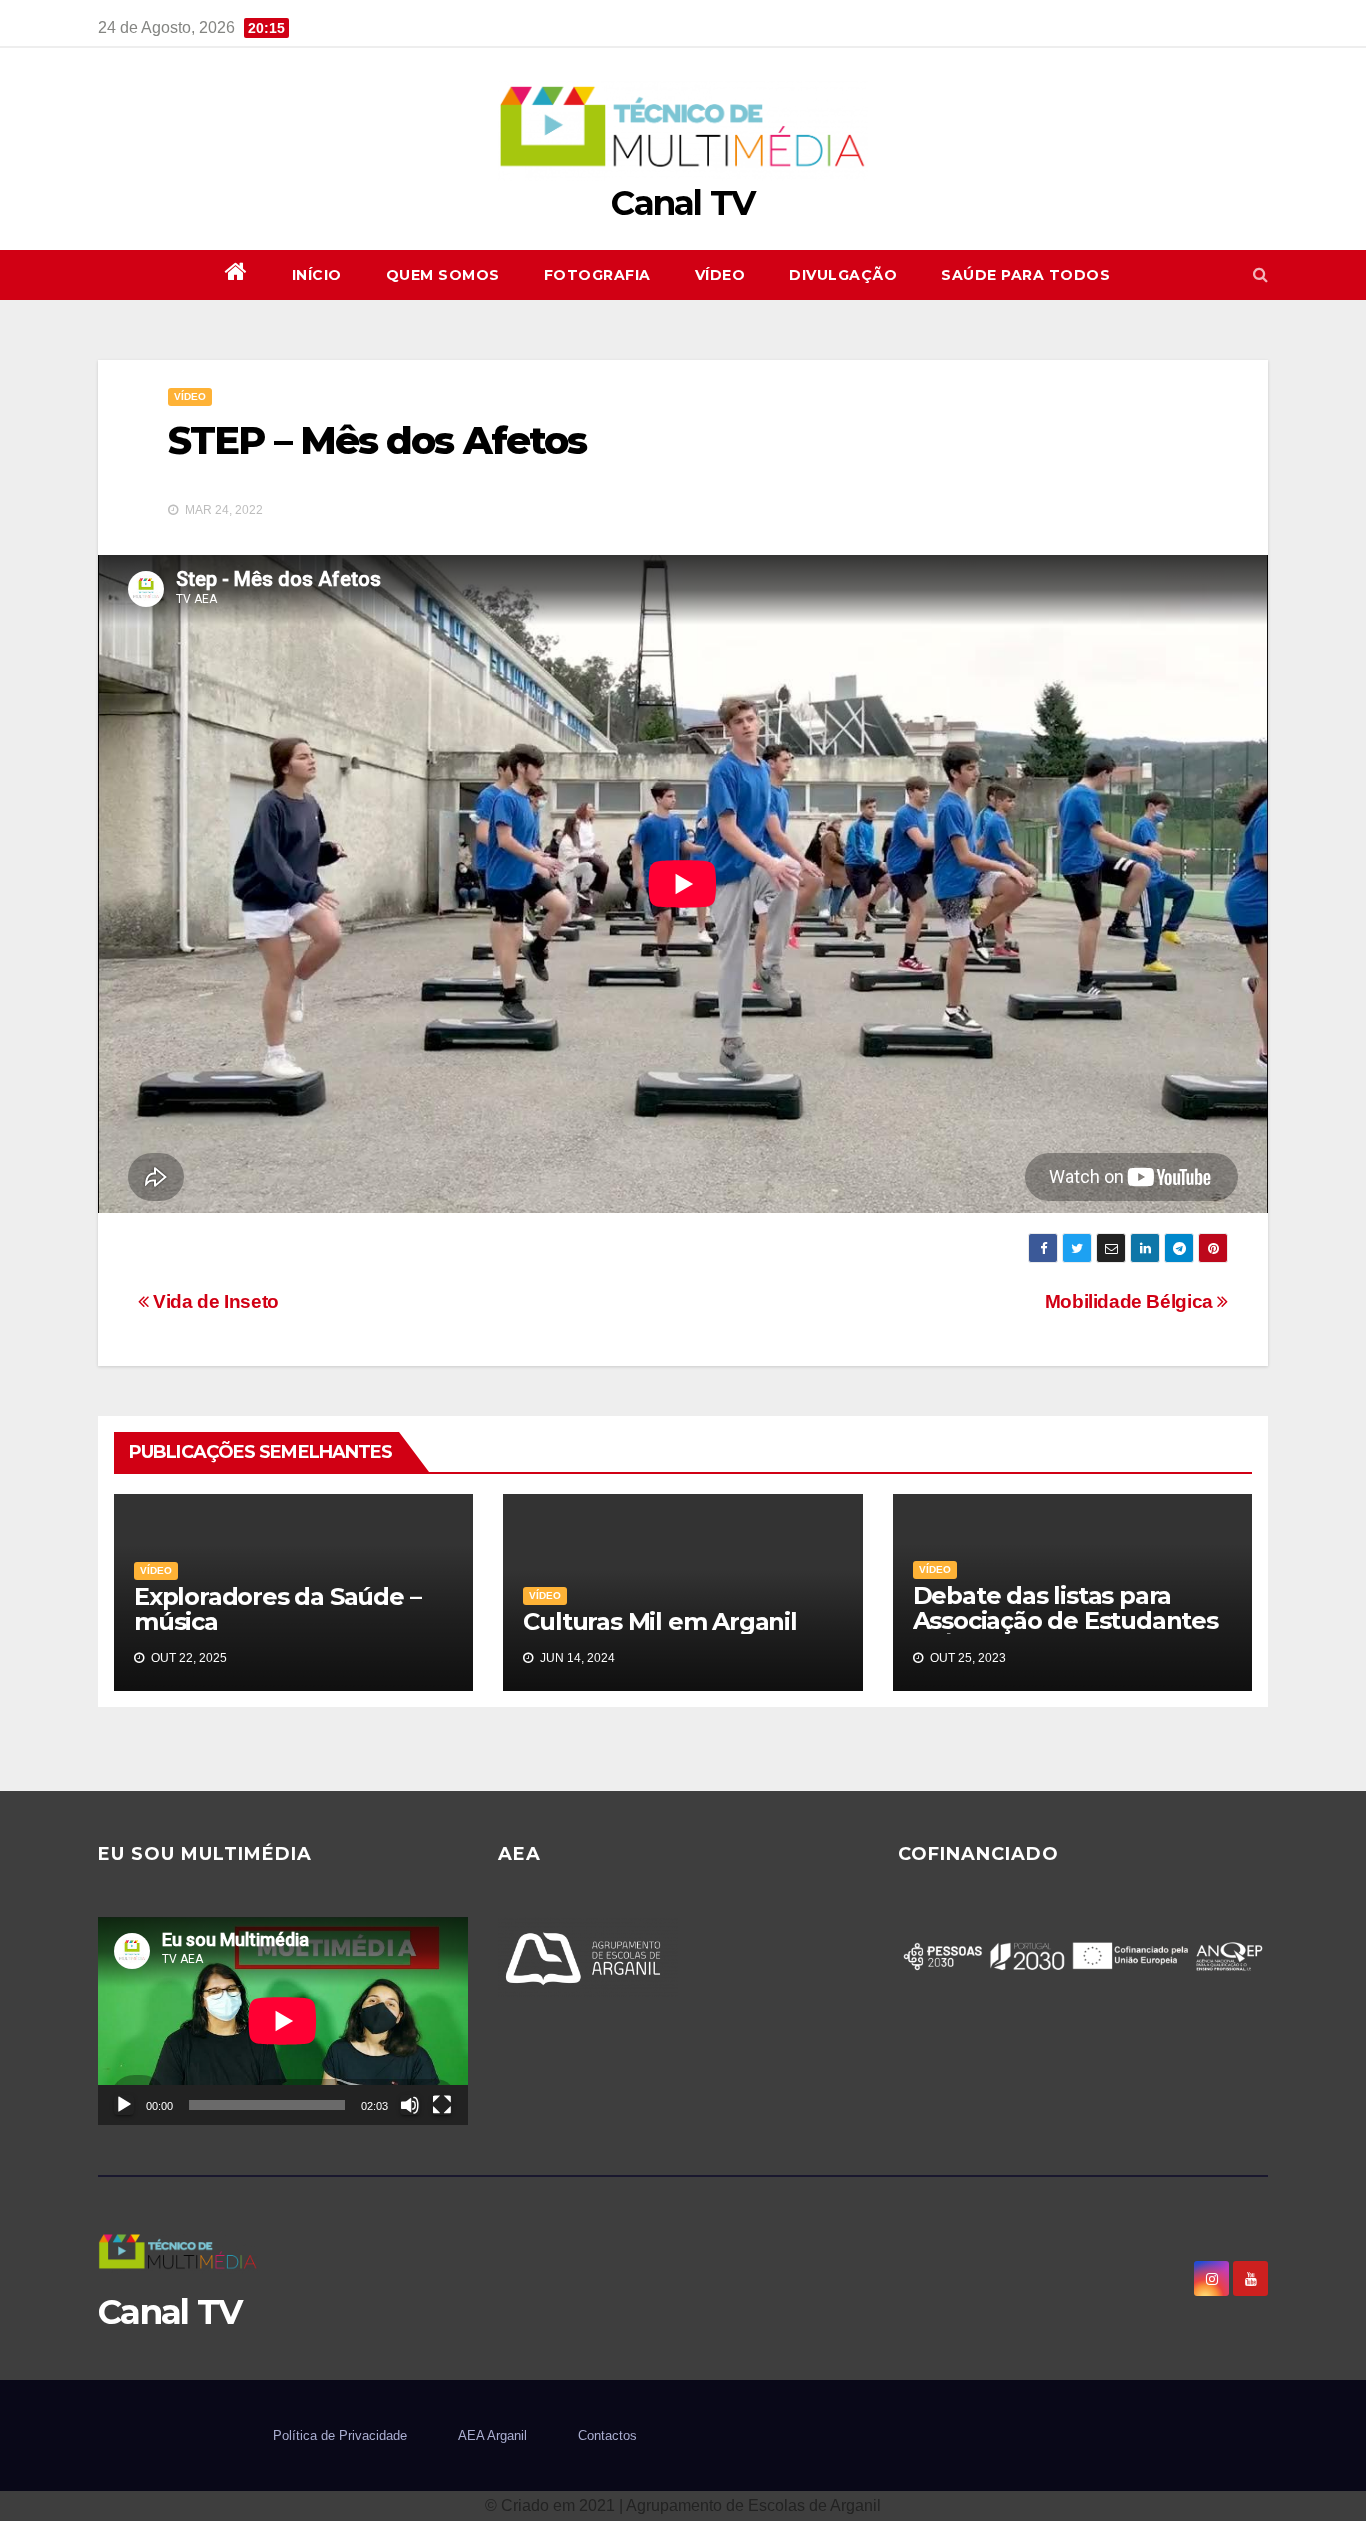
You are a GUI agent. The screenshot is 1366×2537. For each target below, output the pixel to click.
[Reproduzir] (124, 2105)
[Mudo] (410, 2105)
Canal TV (682, 203)
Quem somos (443, 275)
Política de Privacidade (340, 2435)
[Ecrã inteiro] (442, 2105)
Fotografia (597, 275)
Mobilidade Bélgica (1131, 1301)
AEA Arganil (492, 2435)
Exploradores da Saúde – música (277, 1609)
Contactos (607, 2435)
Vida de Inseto (214, 1301)
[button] (1260, 274)
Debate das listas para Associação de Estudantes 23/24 (1065, 1620)
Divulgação (843, 275)
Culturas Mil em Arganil (659, 1621)
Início (317, 275)
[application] (283, 2021)
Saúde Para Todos (1025, 275)
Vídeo (720, 275)
